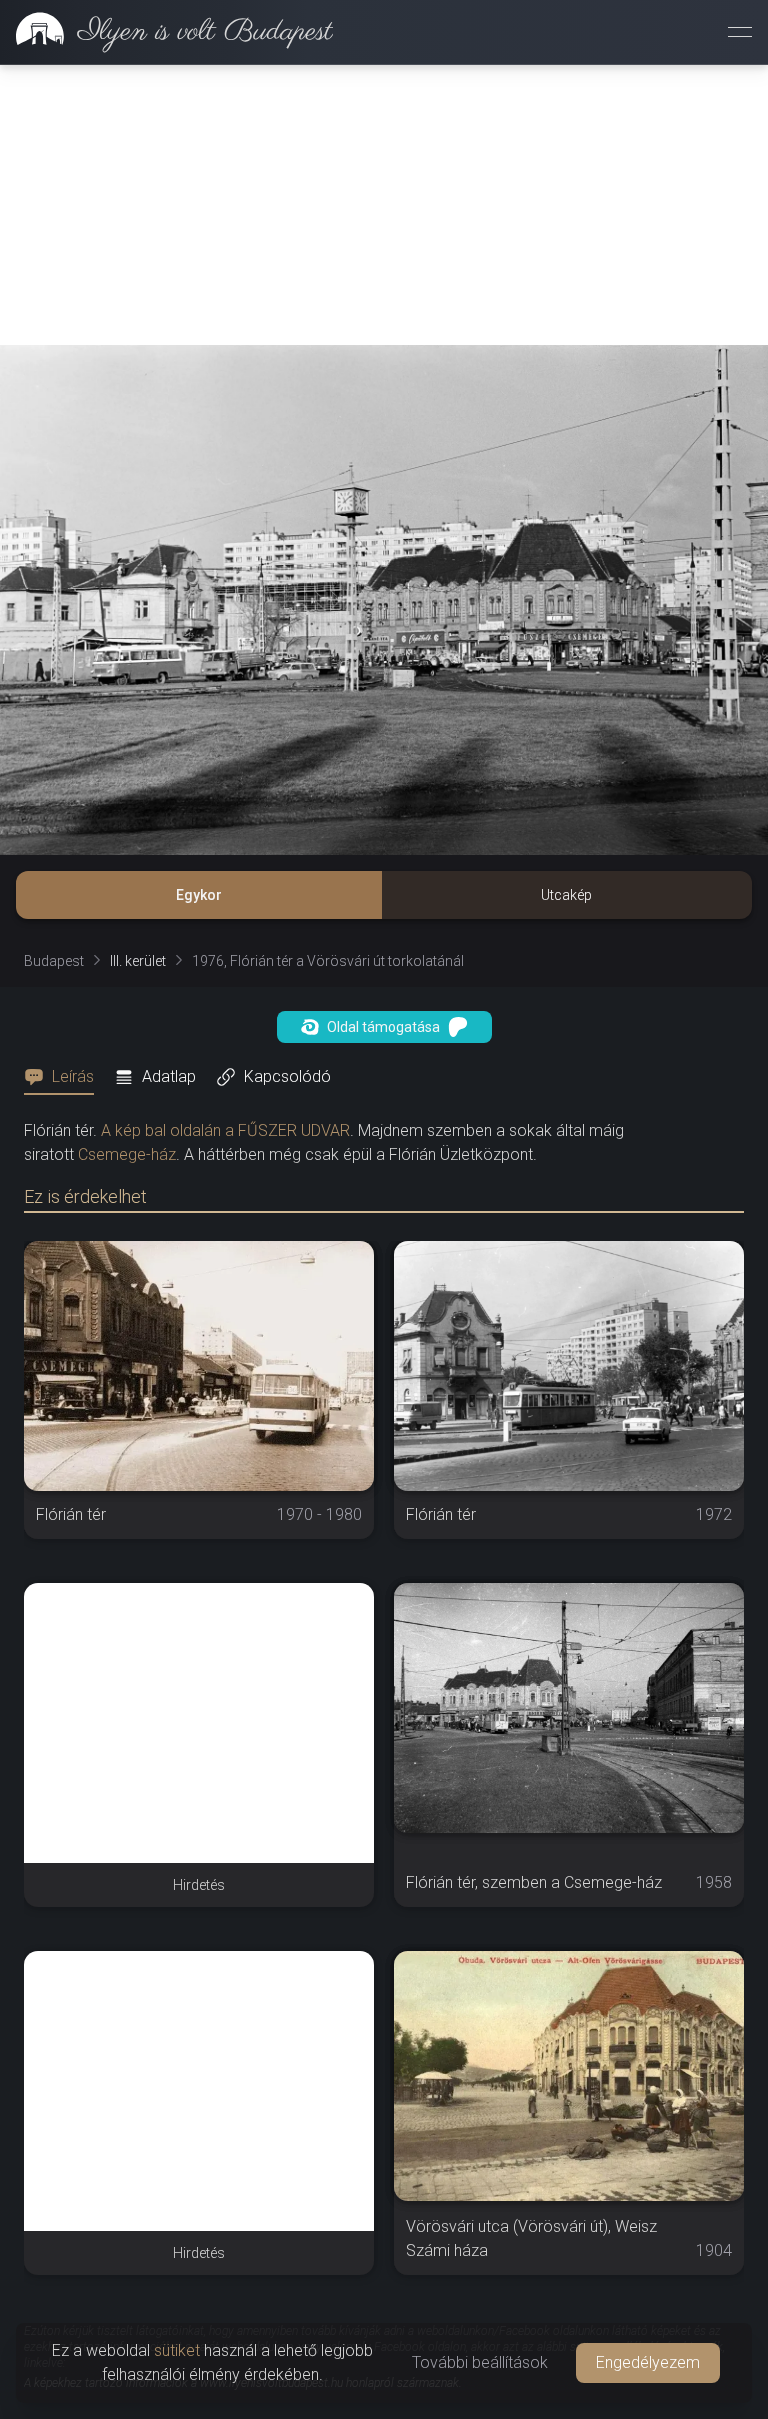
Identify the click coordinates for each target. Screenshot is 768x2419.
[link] (166, 32)
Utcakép (566, 895)
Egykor (199, 895)
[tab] (65, 1077)
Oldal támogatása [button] (383, 1027)
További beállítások (480, 2362)
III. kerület (138, 961)
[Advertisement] (384, 205)
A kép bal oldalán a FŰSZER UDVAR (225, 1130)
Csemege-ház (127, 1154)
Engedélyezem (648, 2362)
